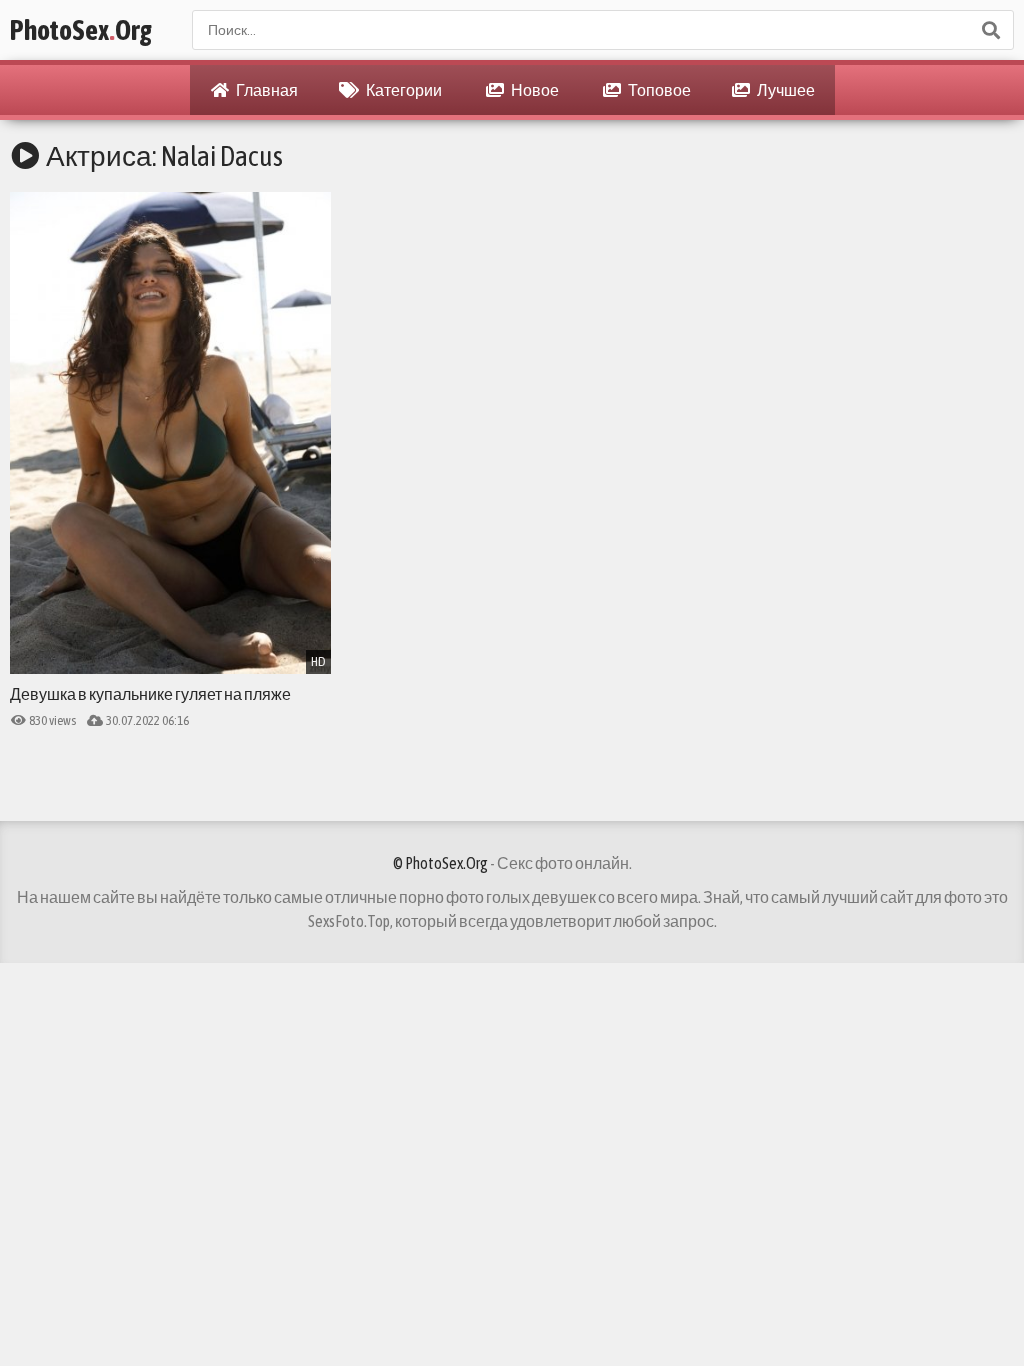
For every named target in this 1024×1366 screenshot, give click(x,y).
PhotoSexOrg (81, 30)
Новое (534, 90)
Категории (403, 90)
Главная (266, 90)
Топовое (658, 90)
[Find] (990, 30)
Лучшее (785, 90)
